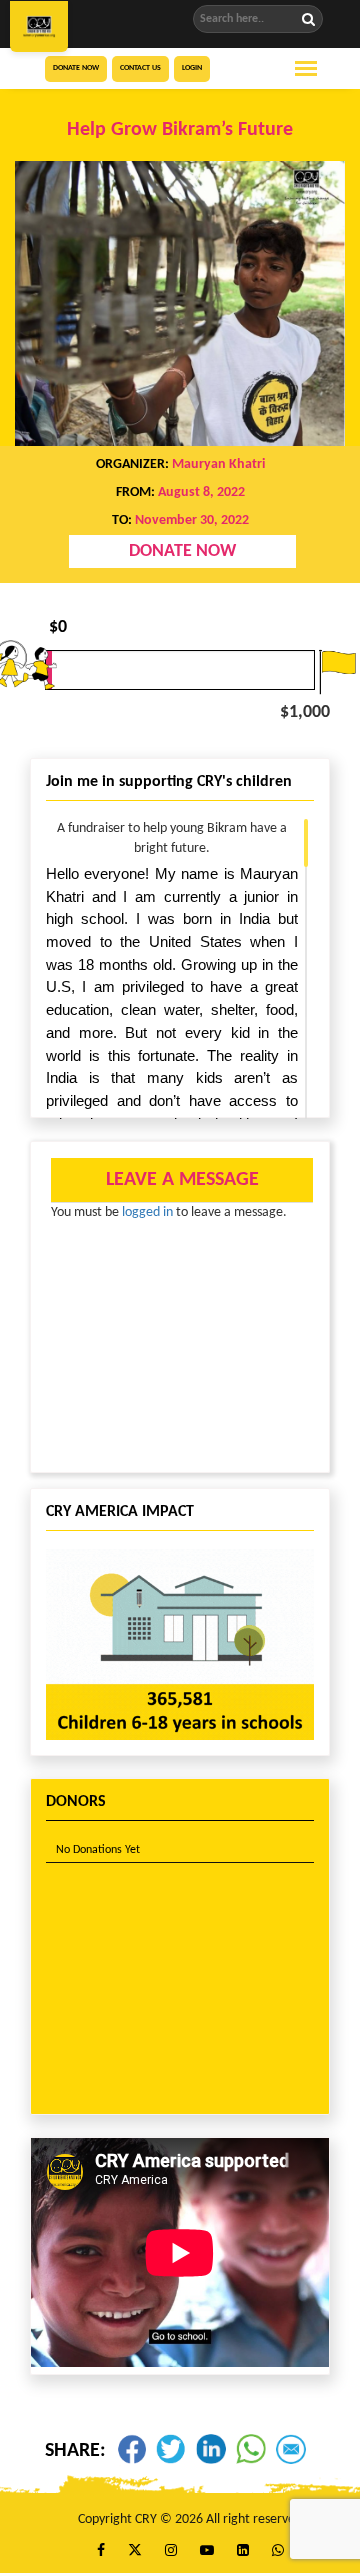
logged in (147, 1212)
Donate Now (76, 68)
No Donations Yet (98, 1850)
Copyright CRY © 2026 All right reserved (190, 2519)
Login (192, 68)
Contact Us (140, 68)
